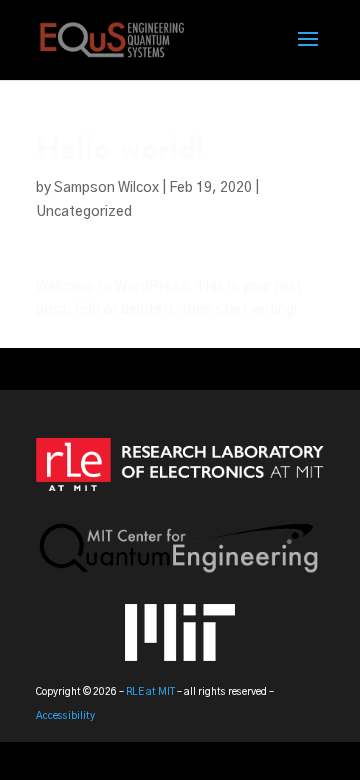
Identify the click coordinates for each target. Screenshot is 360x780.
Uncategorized (84, 212)
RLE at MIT (150, 692)
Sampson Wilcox (106, 188)
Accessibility (65, 716)
